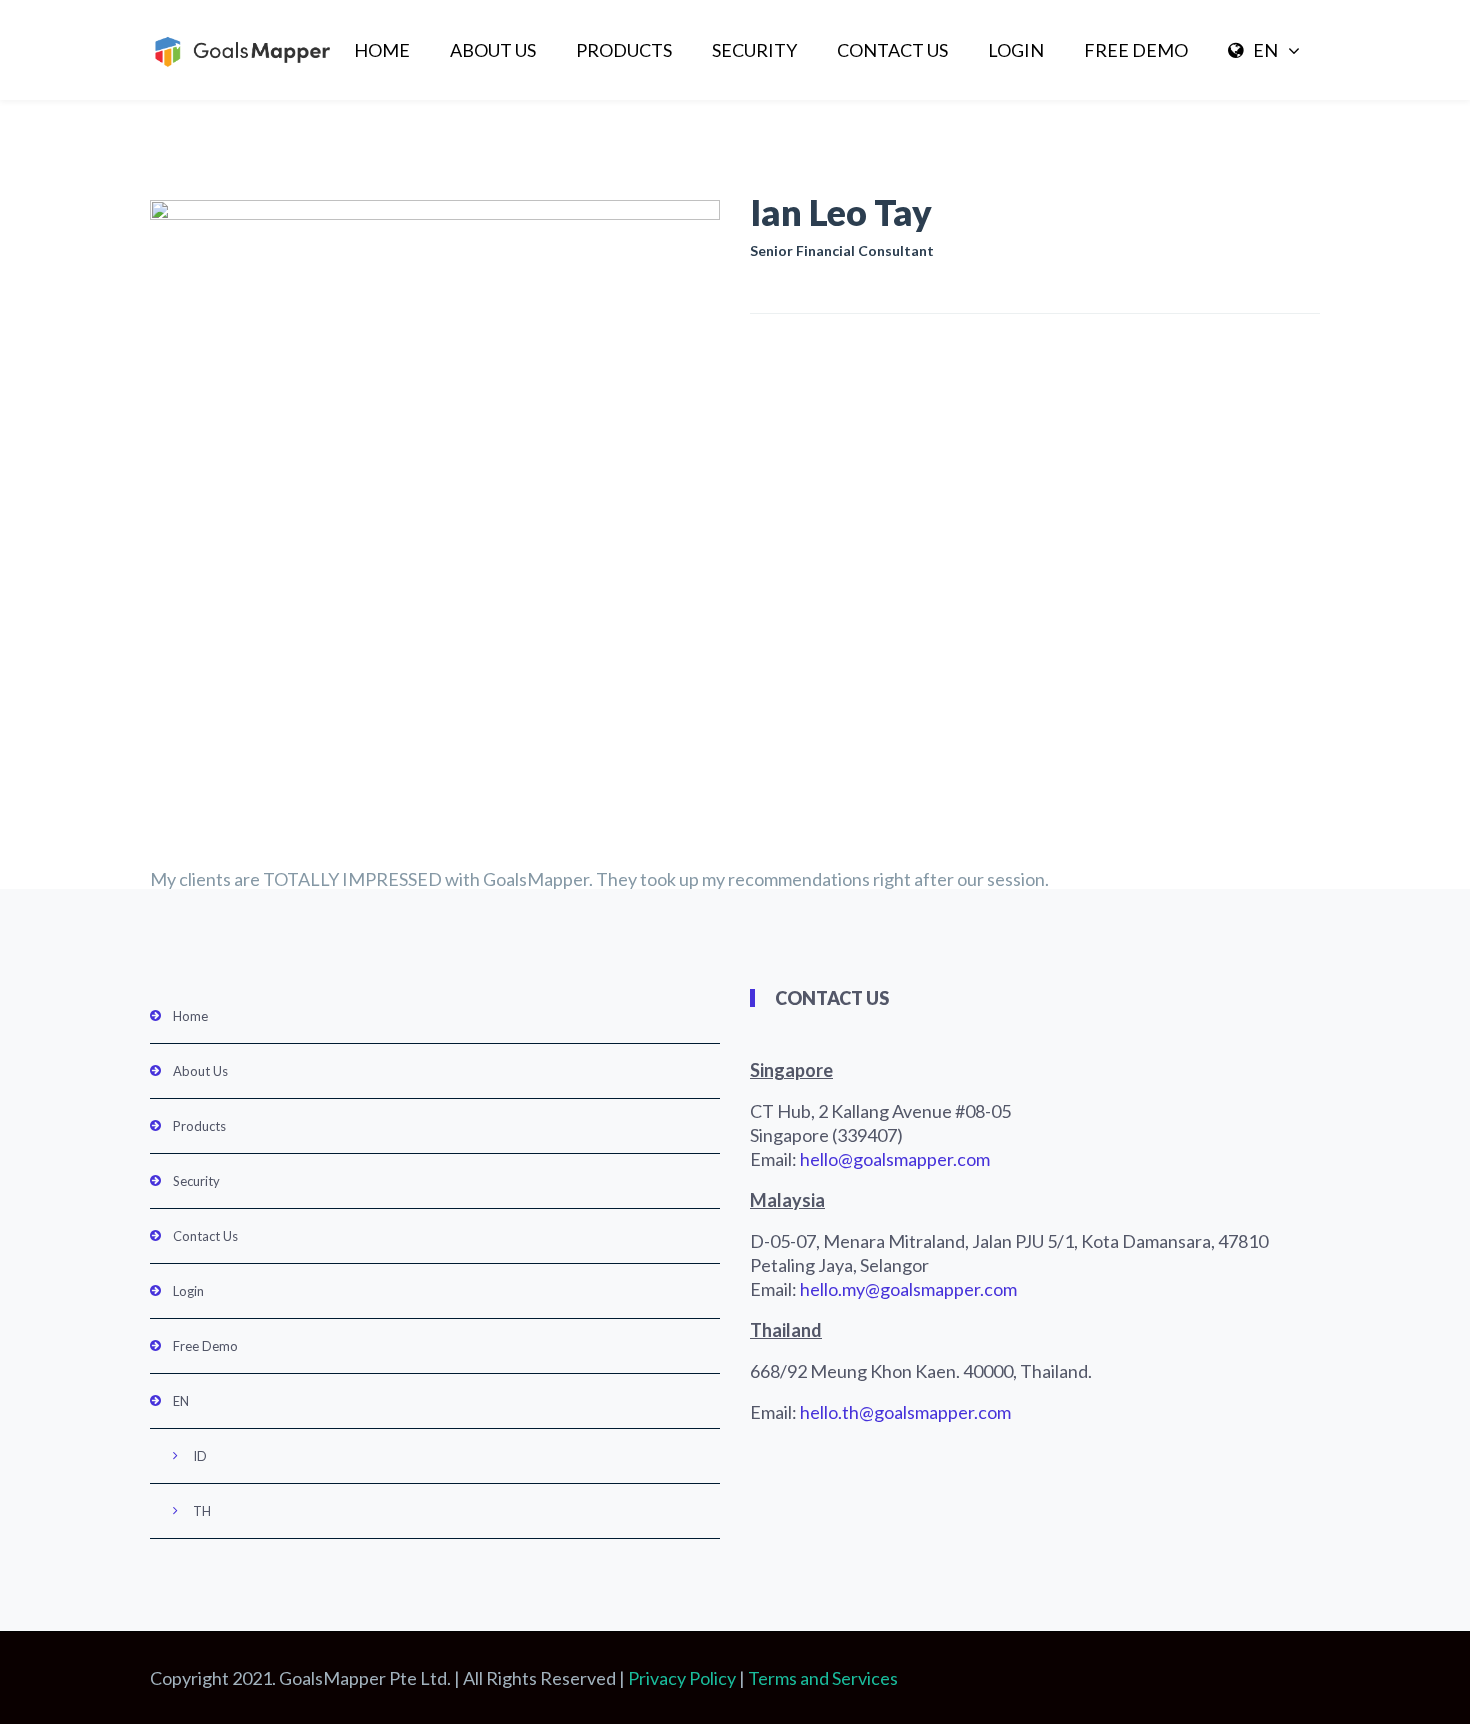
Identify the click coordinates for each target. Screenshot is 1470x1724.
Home (382, 50)
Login (1016, 50)
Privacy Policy (682, 1678)
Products (624, 50)
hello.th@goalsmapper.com (905, 1412)
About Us (493, 50)
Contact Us (892, 50)
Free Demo (1136, 50)
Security (754, 50)
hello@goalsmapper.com (895, 1159)
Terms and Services (823, 1678)
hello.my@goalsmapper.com (908, 1289)
